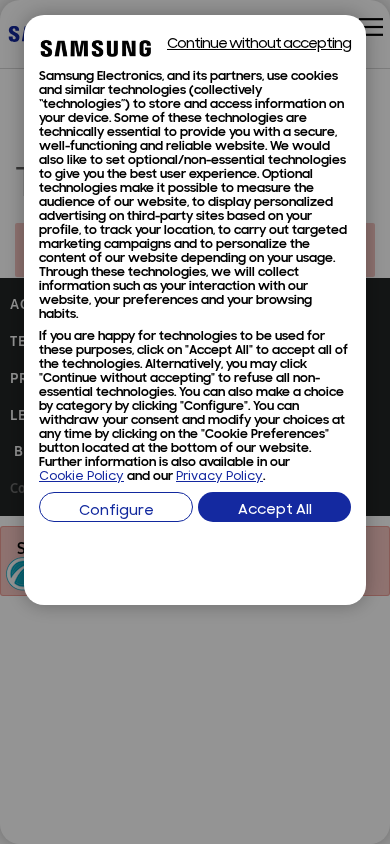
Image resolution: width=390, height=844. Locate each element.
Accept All (275, 510)
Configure (116, 511)
